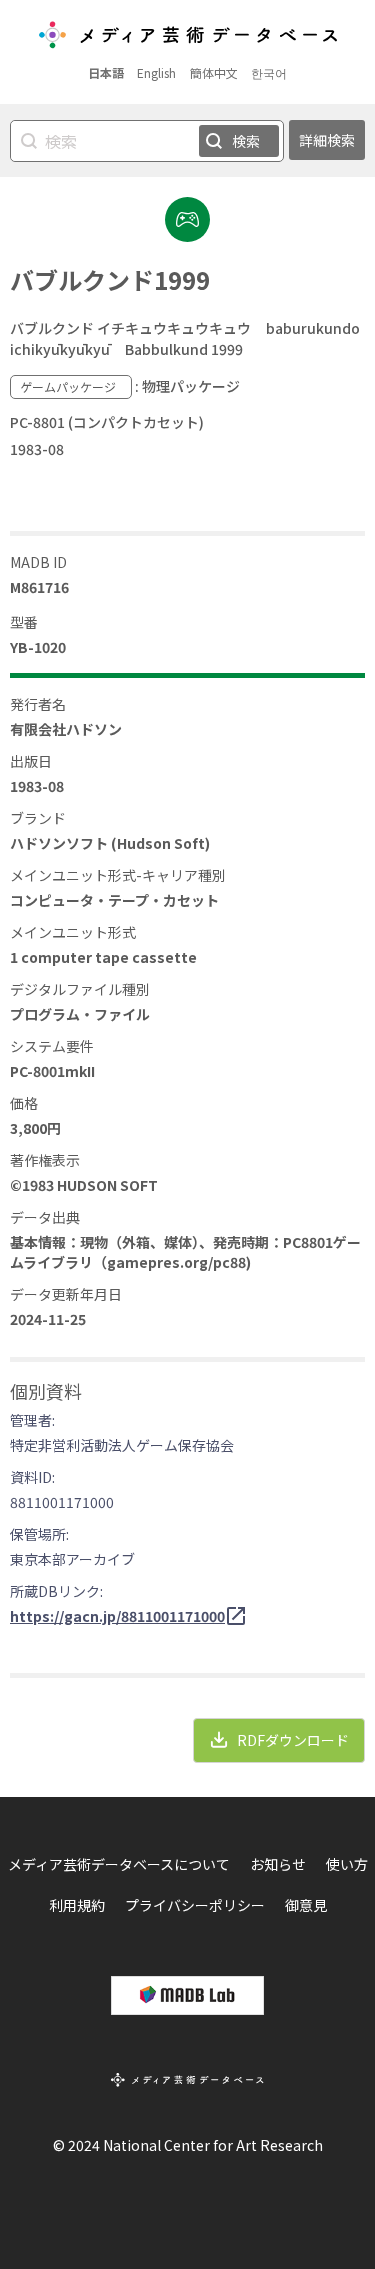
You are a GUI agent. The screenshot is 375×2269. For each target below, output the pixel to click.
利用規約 (77, 1905)
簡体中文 (214, 72)
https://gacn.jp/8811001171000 (117, 1616)
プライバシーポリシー (195, 1905)
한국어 (269, 72)
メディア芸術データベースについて (119, 1864)
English (156, 72)
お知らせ (278, 1864)
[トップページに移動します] (187, 37)
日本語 (106, 72)
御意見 (306, 1905)
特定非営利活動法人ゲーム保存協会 (122, 1445)
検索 (246, 141)
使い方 (347, 1864)
